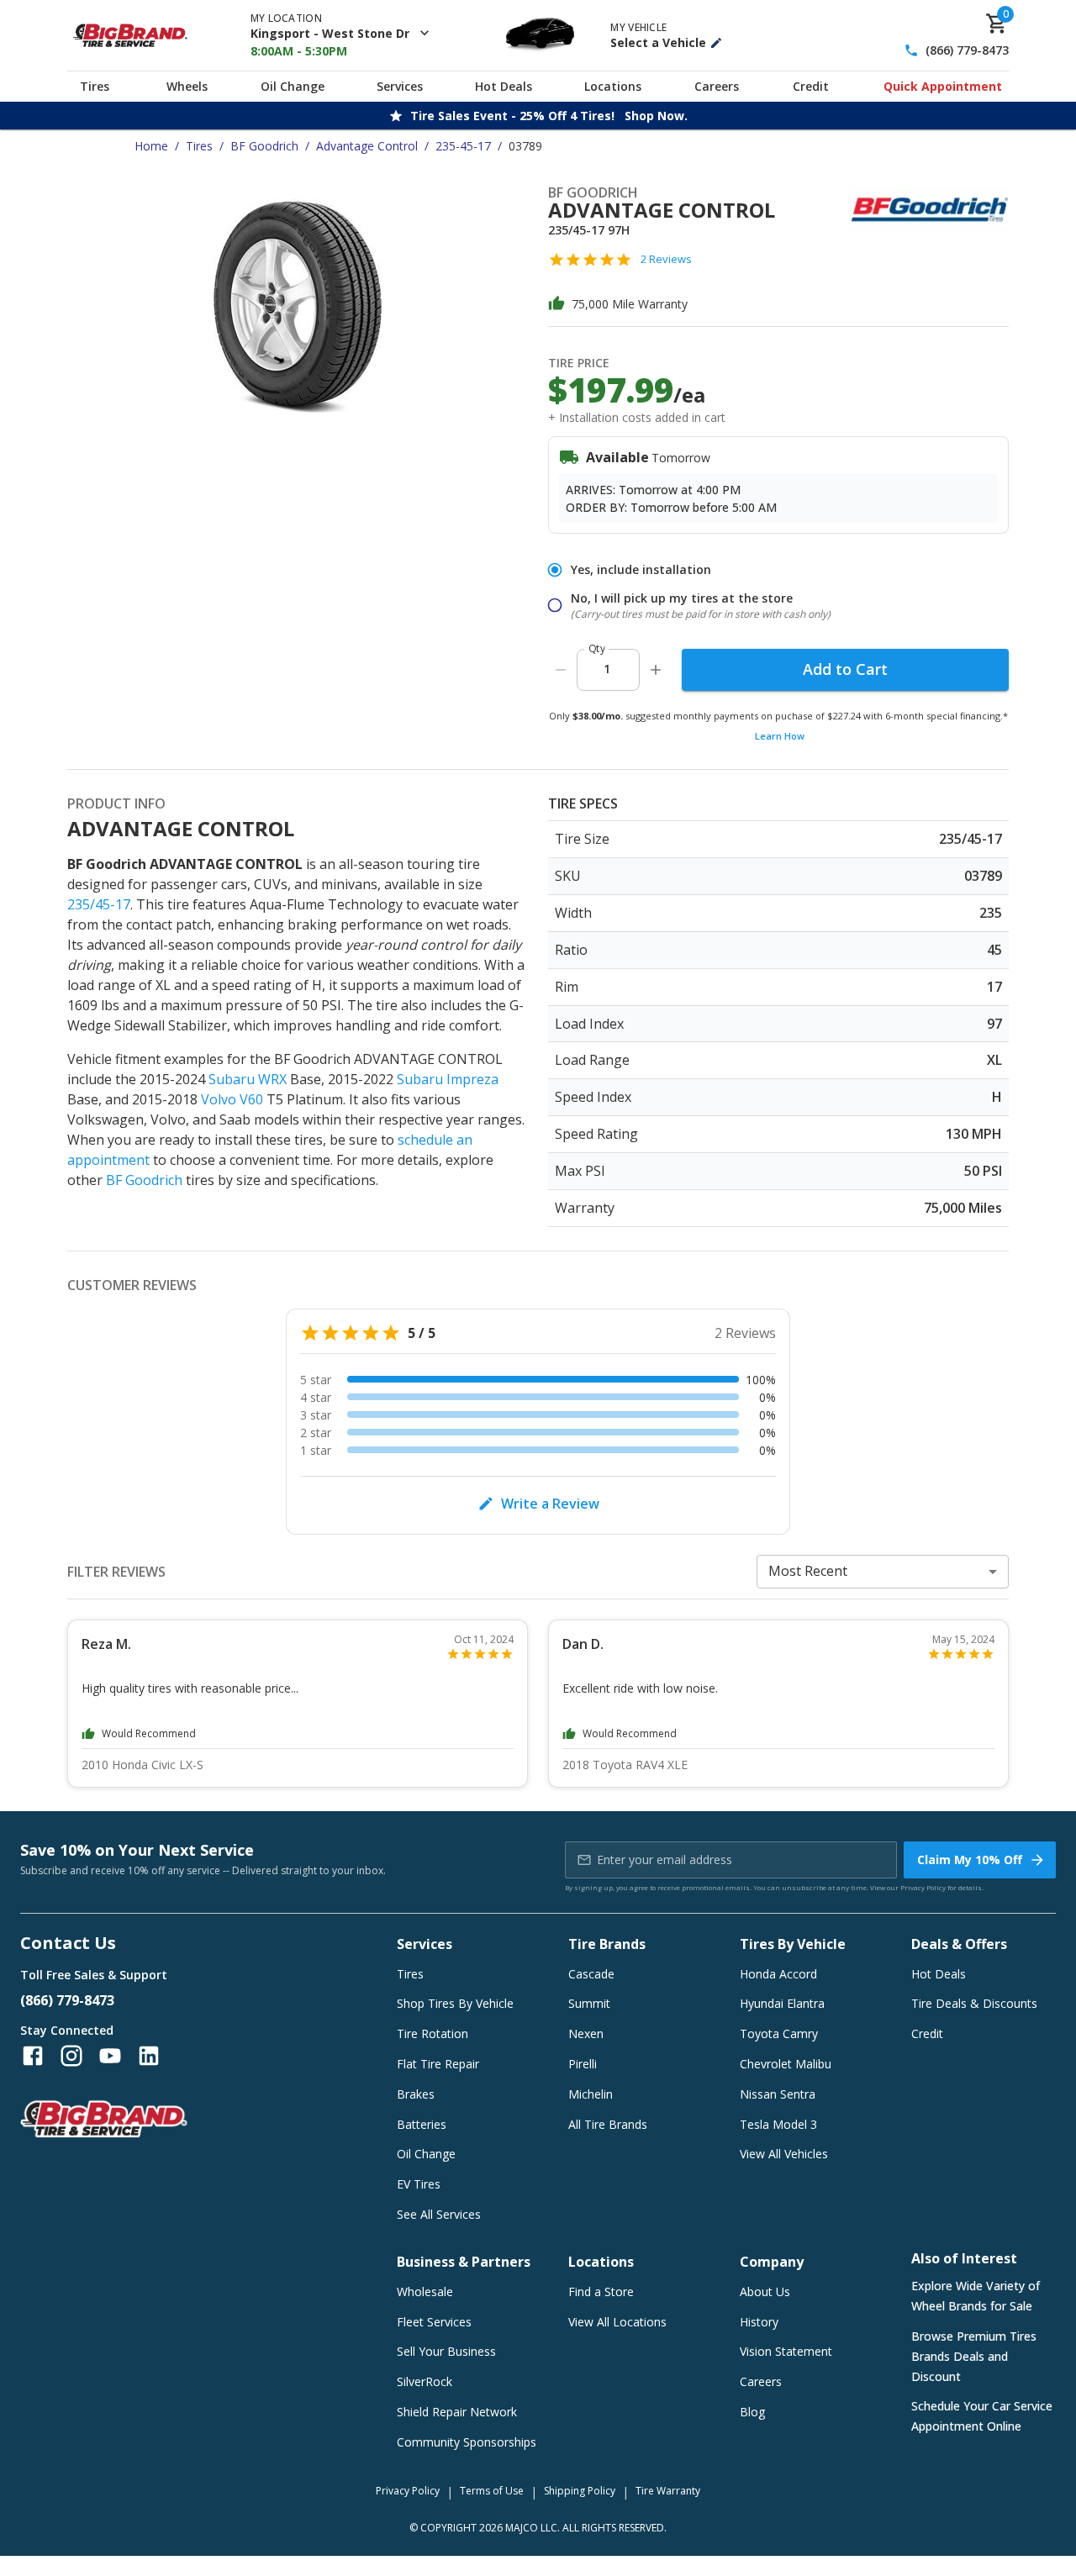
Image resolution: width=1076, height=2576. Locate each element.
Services (400, 86)
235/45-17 (99, 904)
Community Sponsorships (467, 2442)
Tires (95, 86)
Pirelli (583, 2064)
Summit (589, 2003)
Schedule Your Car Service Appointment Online (982, 2416)
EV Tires (419, 2184)
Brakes (416, 2094)
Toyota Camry (779, 2033)
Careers (717, 86)
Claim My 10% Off (970, 1860)
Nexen (586, 2033)
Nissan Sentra (778, 2094)
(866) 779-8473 (967, 51)
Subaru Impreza (448, 1079)
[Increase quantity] (656, 670)
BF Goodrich (264, 146)
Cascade (591, 1974)
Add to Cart (845, 669)
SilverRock (425, 2381)
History (759, 2322)
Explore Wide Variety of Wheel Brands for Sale (976, 2296)
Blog (752, 2412)
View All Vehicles (784, 2154)
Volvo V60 (232, 1099)
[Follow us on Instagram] (71, 2056)
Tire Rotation (433, 2033)
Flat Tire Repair (438, 2064)
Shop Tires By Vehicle (455, 2003)
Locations (613, 86)
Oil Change (293, 86)
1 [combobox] (607, 669)
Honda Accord (778, 1974)
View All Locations (617, 2322)
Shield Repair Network (457, 2412)
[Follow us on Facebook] (33, 2056)
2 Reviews (666, 259)
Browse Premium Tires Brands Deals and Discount (974, 2356)
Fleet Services (434, 2322)
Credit (811, 86)
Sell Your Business (446, 2351)
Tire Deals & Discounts (974, 2003)
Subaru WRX (248, 1079)
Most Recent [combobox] (808, 1571)
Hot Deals (504, 86)
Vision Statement (786, 2351)
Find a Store (601, 2292)
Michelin (591, 2094)
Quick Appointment (943, 86)
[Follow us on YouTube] (110, 2056)
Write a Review (550, 1504)
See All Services (439, 2214)
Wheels (187, 86)
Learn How (780, 736)
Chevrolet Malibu (786, 2064)
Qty (597, 648)
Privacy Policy (923, 1887)
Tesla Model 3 (778, 2124)
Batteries (422, 2124)
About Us (765, 2292)
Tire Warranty (668, 2491)
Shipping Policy (580, 2491)
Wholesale (425, 2292)
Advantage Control (367, 146)
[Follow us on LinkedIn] (149, 2056)
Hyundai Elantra (782, 2003)
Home (151, 146)
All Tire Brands (608, 2124)
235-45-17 (463, 146)
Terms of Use (492, 2491)
